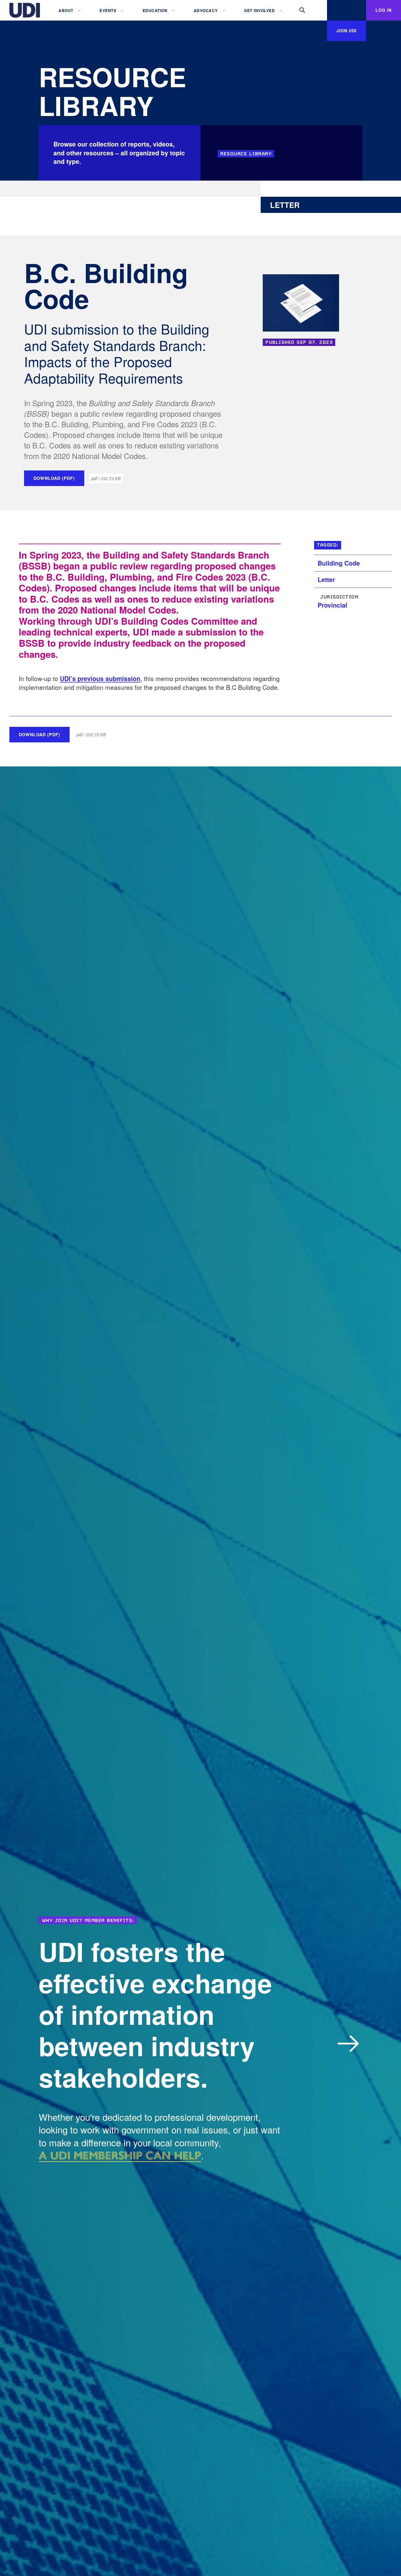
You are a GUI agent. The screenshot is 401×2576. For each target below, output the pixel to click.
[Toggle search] (302, 10)
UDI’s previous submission (100, 679)
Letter (326, 580)
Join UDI (347, 31)
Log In (384, 10)
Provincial (332, 605)
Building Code (339, 563)
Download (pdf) (54, 478)
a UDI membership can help (120, 2155)
